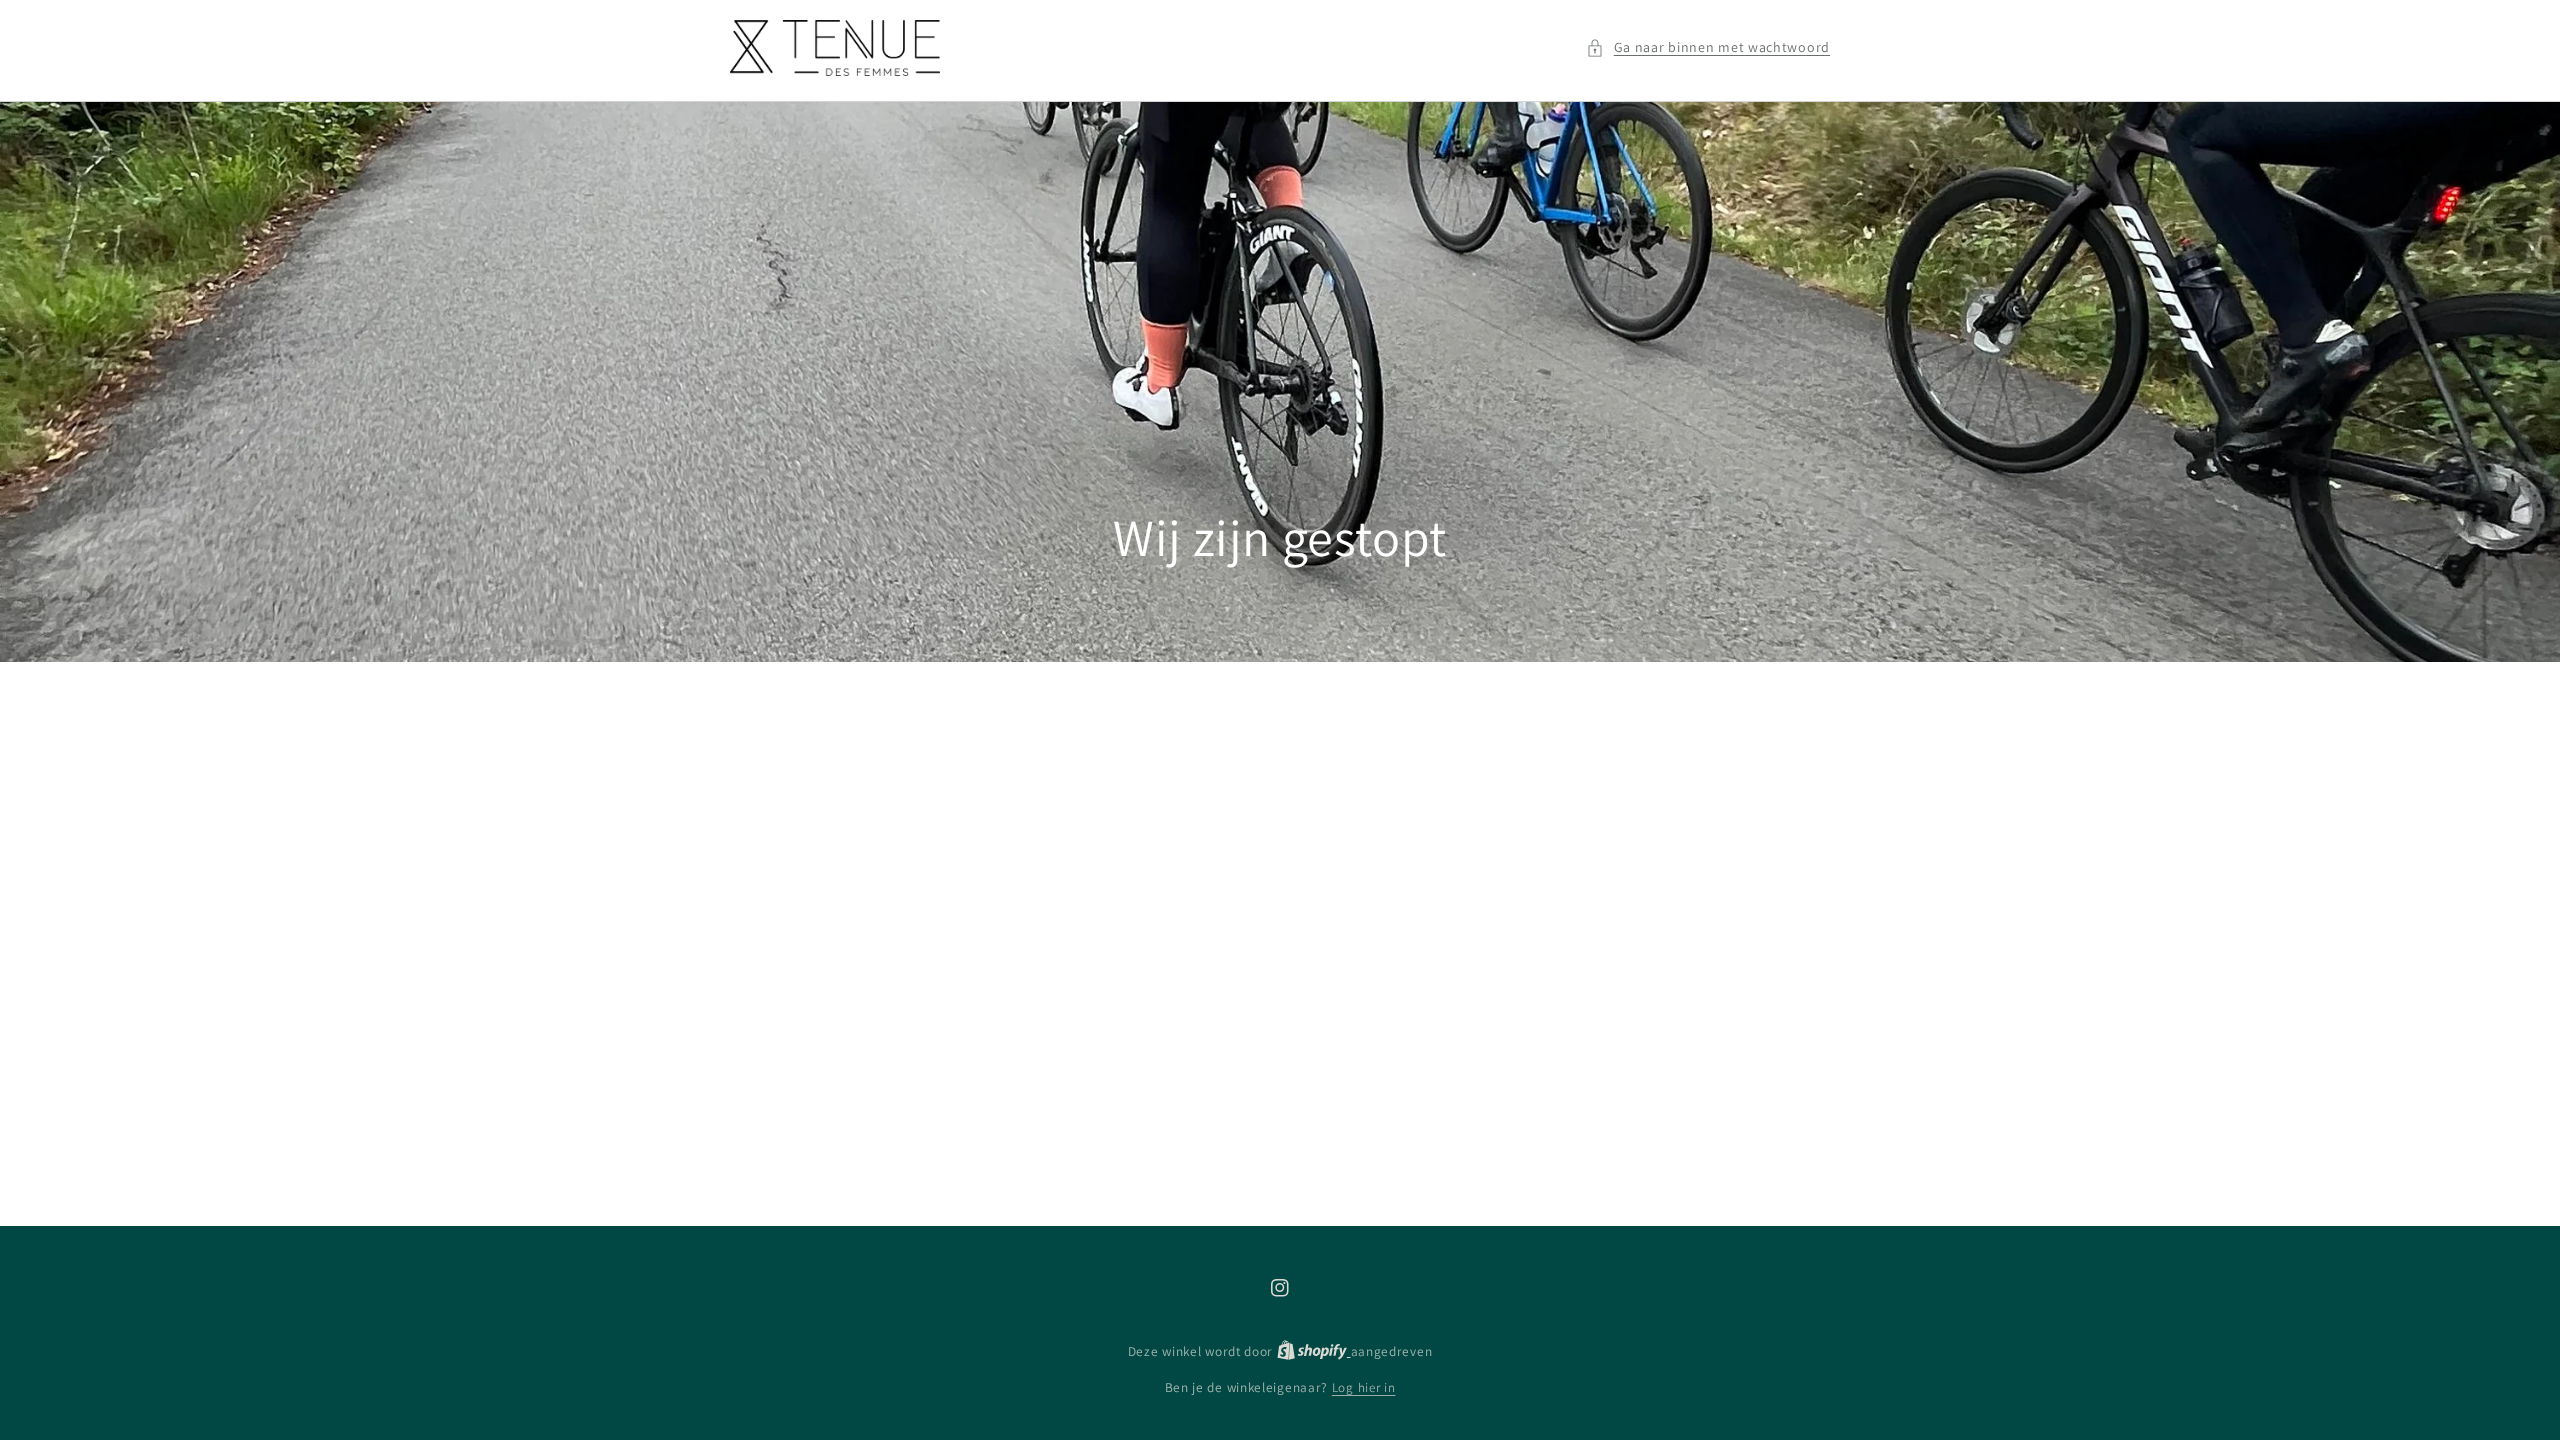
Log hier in (1364, 1387)
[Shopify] (1314, 1351)
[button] (1708, 47)
